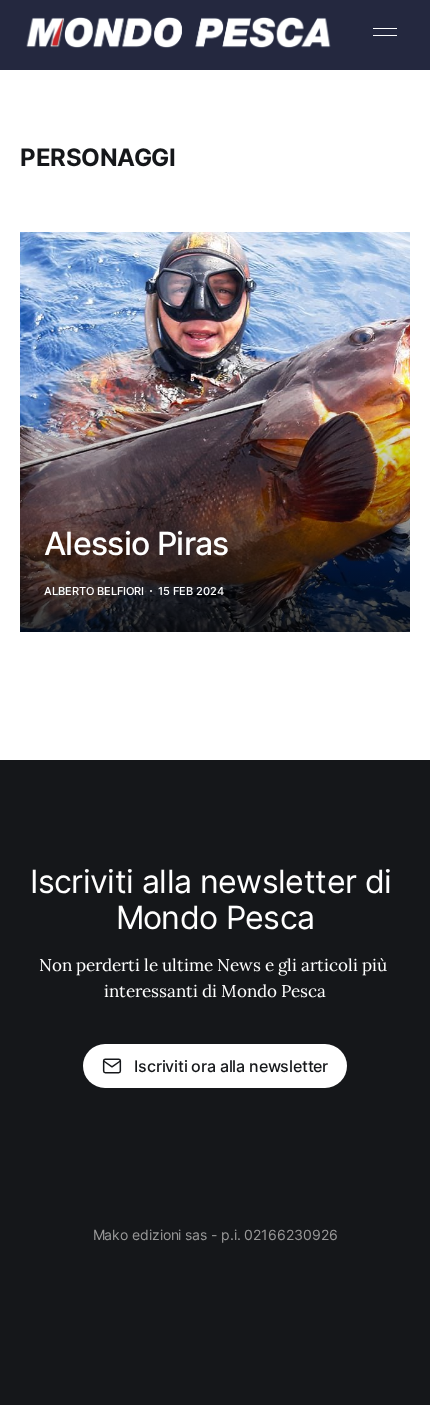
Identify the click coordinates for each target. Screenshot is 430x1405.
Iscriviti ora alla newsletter (231, 1066)
